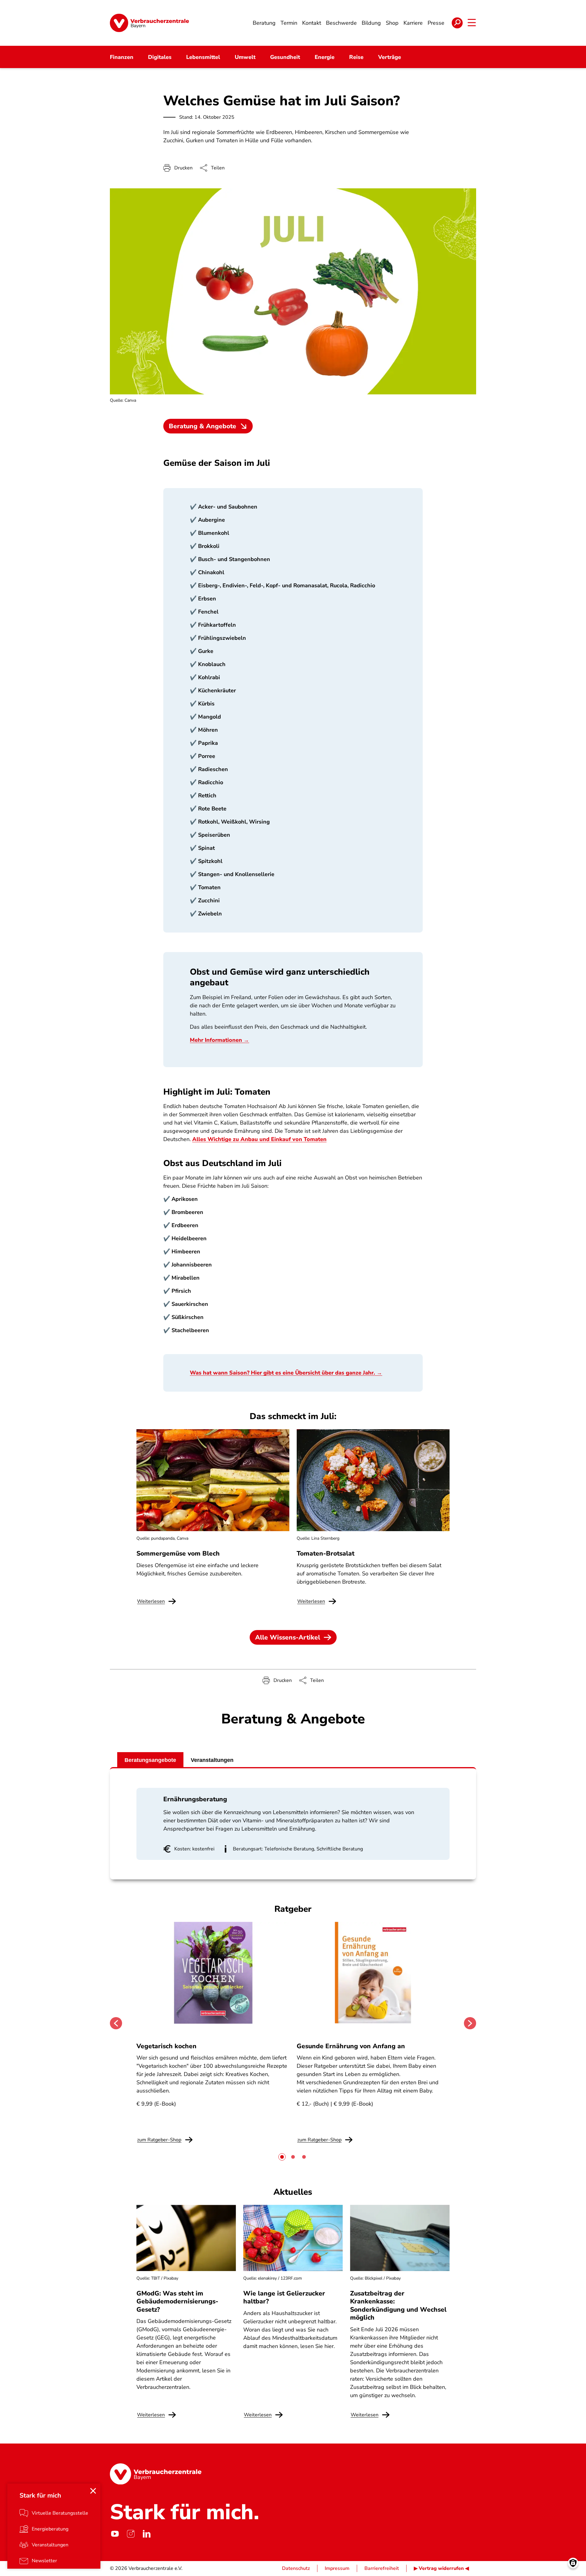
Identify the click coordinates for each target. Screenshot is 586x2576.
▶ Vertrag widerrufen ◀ (441, 2568)
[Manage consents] (573, 2563)
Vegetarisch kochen (166, 2046)
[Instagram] (131, 2534)
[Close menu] (93, 2491)
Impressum (337, 2568)
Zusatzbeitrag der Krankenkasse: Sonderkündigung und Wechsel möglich (398, 2305)
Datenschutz (296, 2568)
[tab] (282, 2157)
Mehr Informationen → (219, 1040)
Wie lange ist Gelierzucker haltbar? (284, 2297)
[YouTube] (115, 2534)
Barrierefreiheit (382, 2568)
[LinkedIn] (146, 2534)
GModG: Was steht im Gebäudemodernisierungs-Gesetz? (177, 2301)
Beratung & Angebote (203, 426)
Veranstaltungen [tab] (212, 1760)
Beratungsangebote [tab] (150, 1760)
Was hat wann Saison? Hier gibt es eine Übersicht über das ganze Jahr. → (286, 1373)
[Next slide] (470, 2023)
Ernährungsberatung (195, 1799)
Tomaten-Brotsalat (326, 1553)
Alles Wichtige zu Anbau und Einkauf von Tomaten (259, 1139)
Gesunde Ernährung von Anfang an (351, 2046)
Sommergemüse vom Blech (178, 1553)
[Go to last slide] (116, 2023)
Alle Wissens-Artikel (288, 1637)
